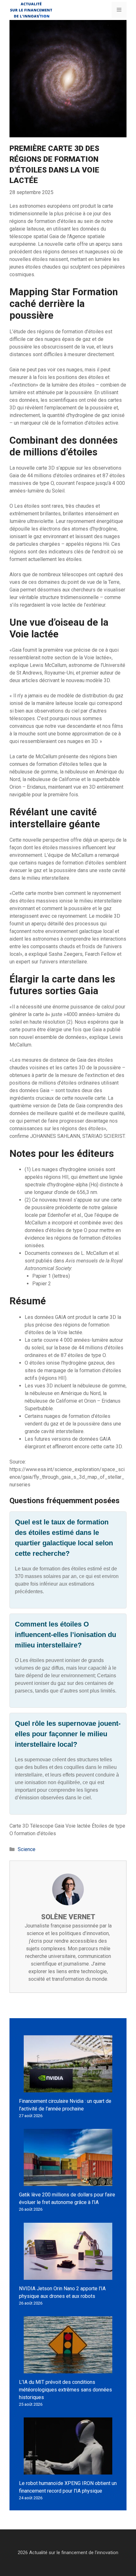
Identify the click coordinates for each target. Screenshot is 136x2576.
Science (27, 1849)
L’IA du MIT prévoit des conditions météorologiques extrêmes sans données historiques (65, 2390)
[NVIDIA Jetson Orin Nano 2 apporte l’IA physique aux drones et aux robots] (68, 2276)
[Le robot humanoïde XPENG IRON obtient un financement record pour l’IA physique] (68, 2471)
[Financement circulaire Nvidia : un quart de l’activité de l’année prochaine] (68, 2088)
